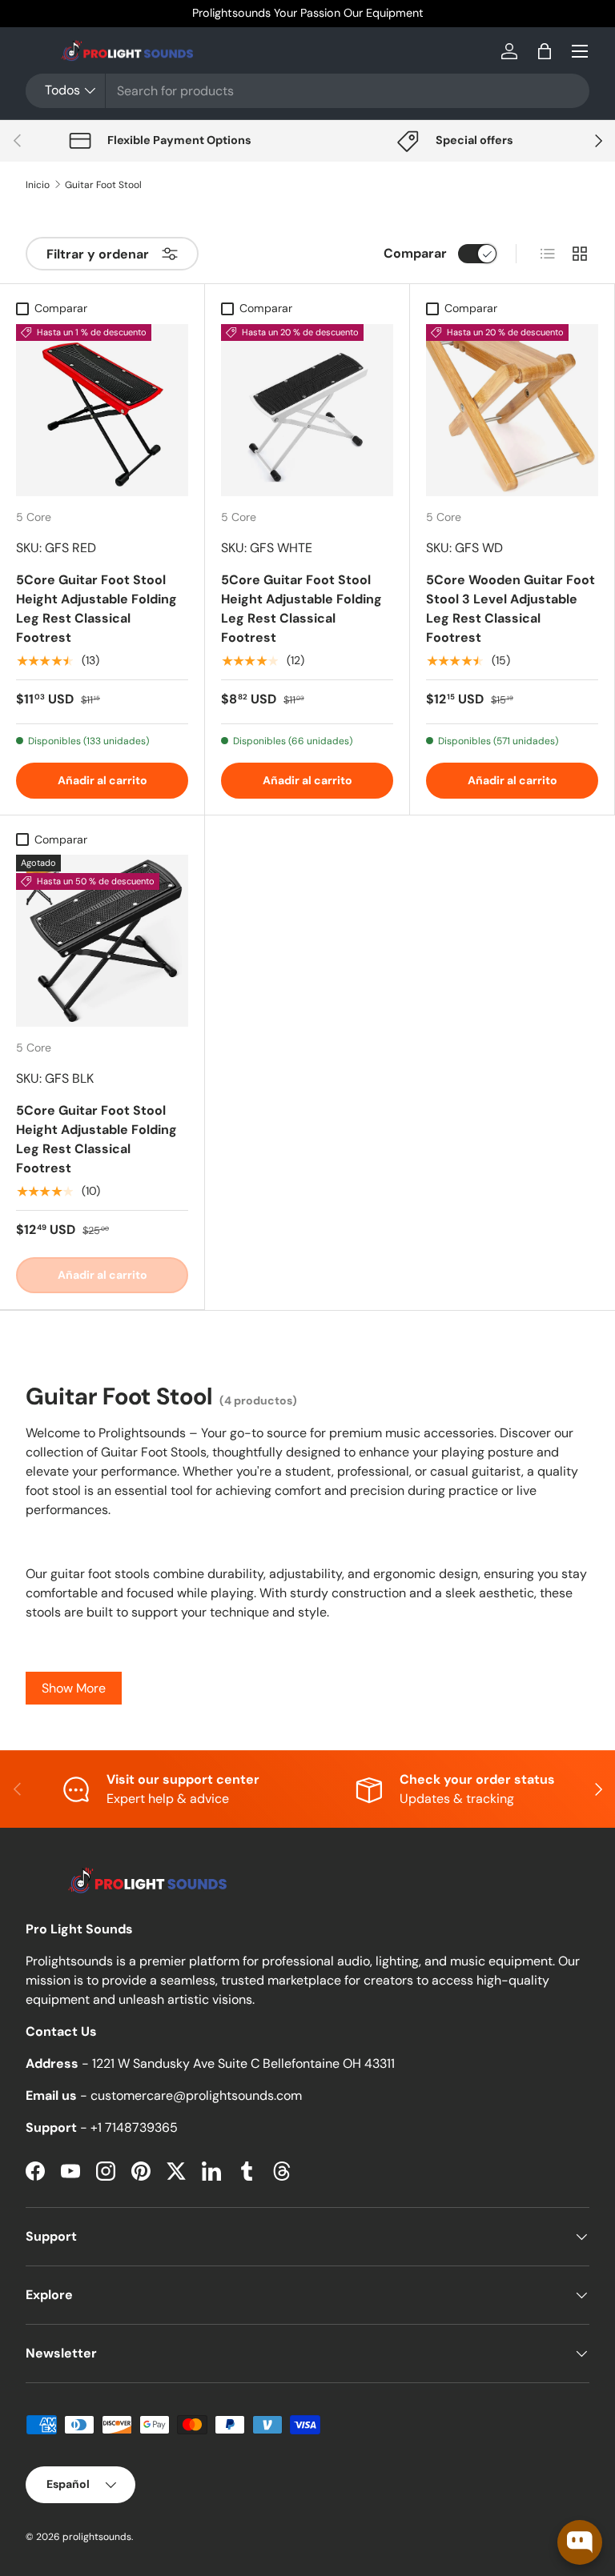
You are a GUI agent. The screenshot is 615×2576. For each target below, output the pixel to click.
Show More (74, 1688)
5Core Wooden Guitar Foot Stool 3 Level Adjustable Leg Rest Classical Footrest (510, 609)
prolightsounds (97, 2537)
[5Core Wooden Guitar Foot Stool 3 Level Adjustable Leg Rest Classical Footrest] (512, 410)
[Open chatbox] (580, 2542)
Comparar (415, 253)
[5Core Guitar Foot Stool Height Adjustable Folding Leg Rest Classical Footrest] (102, 410)
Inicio (38, 185)
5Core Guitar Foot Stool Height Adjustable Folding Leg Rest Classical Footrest (96, 609)
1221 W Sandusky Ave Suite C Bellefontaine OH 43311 (243, 2063)
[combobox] (307, 91)
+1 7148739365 (134, 2127)
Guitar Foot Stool (103, 185)
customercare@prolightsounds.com (196, 2095)
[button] (545, 51)
